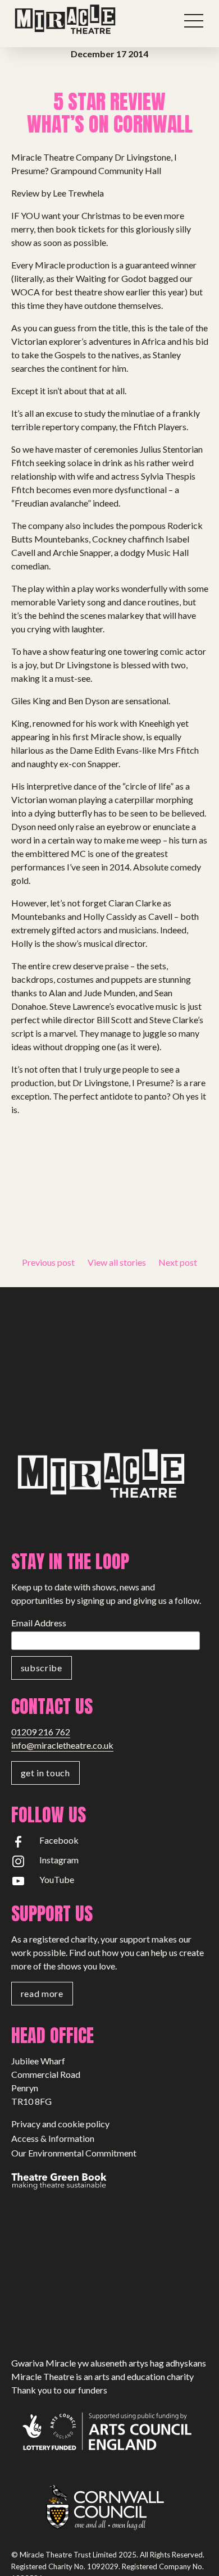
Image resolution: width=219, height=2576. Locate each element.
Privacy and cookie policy (60, 2124)
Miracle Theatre (90, 20)
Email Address (39, 1623)
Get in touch (45, 1773)
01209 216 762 (41, 1732)
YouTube (57, 1879)
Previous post (48, 1262)
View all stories (117, 1262)
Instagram (59, 1860)
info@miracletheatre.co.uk (62, 1745)
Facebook (59, 1840)
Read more (42, 1993)
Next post (178, 1262)
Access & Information (53, 2138)
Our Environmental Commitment (74, 2153)
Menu (194, 21)
